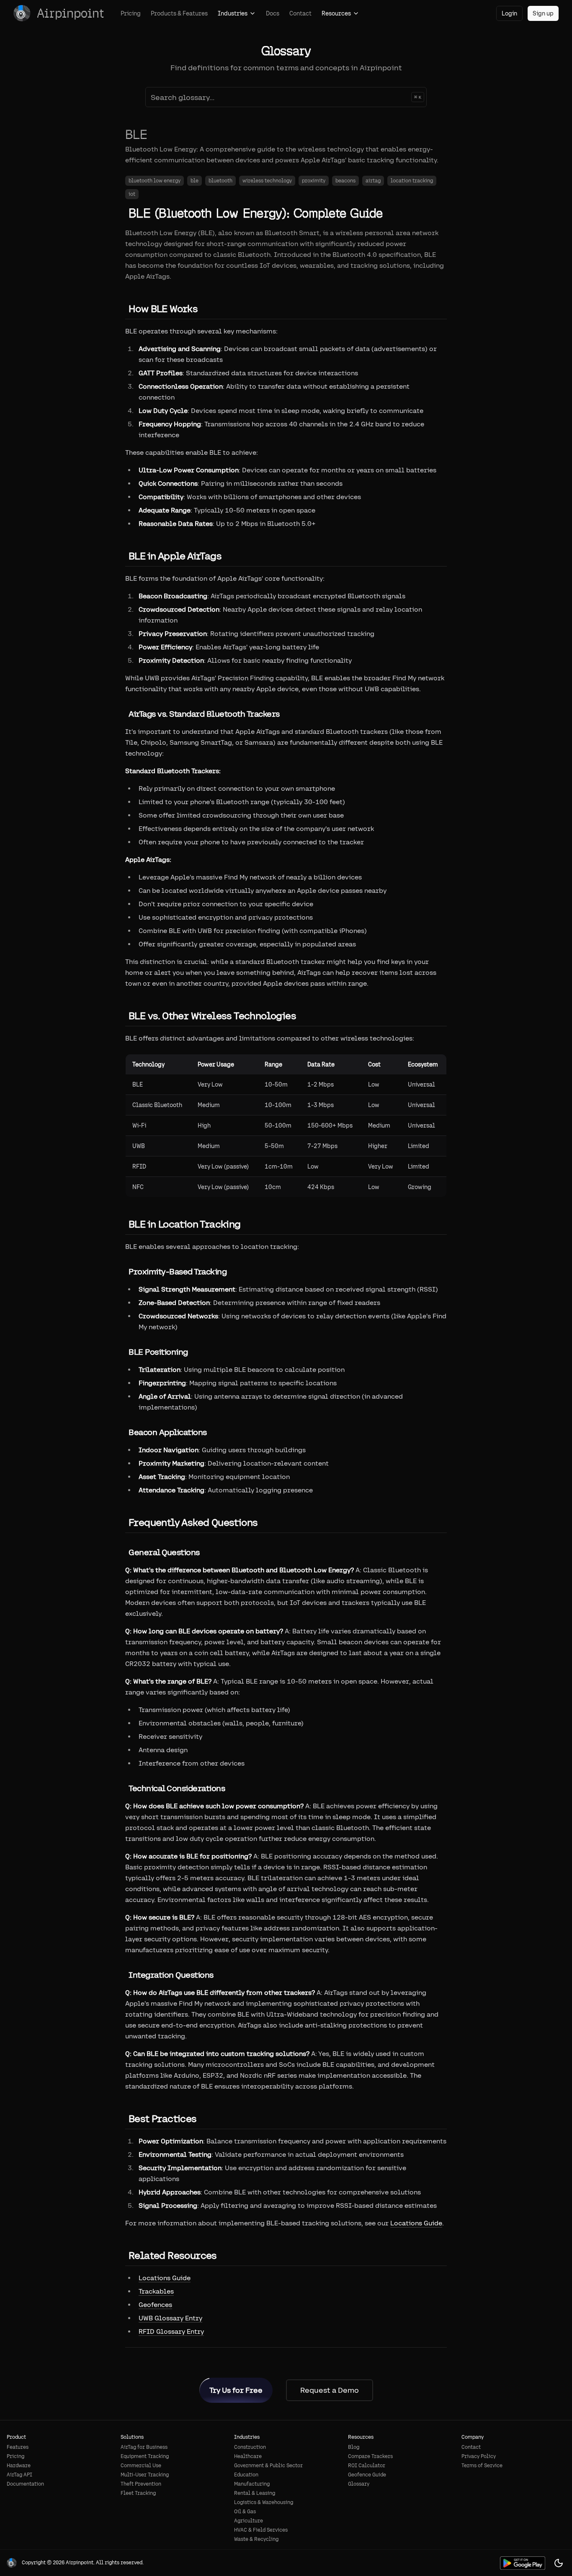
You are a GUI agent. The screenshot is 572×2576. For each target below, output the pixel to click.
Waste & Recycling (256, 2539)
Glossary (359, 2484)
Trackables (156, 2291)
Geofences (155, 2305)
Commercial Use (141, 2466)
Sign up (543, 13)
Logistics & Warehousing (264, 2502)
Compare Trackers (370, 2456)
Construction (250, 2447)
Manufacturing (252, 2484)
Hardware (19, 2466)
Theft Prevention (141, 2484)
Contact (300, 13)
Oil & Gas (245, 2512)
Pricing (131, 13)
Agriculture (249, 2521)
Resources (336, 13)
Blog (354, 2447)
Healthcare (248, 2456)
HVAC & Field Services (261, 2530)
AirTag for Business (144, 2447)
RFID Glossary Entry (171, 2331)
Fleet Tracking (138, 2493)
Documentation (25, 2484)
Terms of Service (482, 2466)
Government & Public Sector (268, 2466)
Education (246, 2475)
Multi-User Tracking (145, 2475)
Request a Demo (330, 2390)
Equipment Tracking (145, 2456)
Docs (273, 13)
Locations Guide (416, 2223)
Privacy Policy (479, 2456)
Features (18, 2447)
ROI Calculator (367, 2466)
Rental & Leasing (255, 2493)
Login (509, 13)
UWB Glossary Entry (170, 2318)
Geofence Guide (367, 2475)
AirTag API (19, 2475)
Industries (233, 13)
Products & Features (179, 13)
